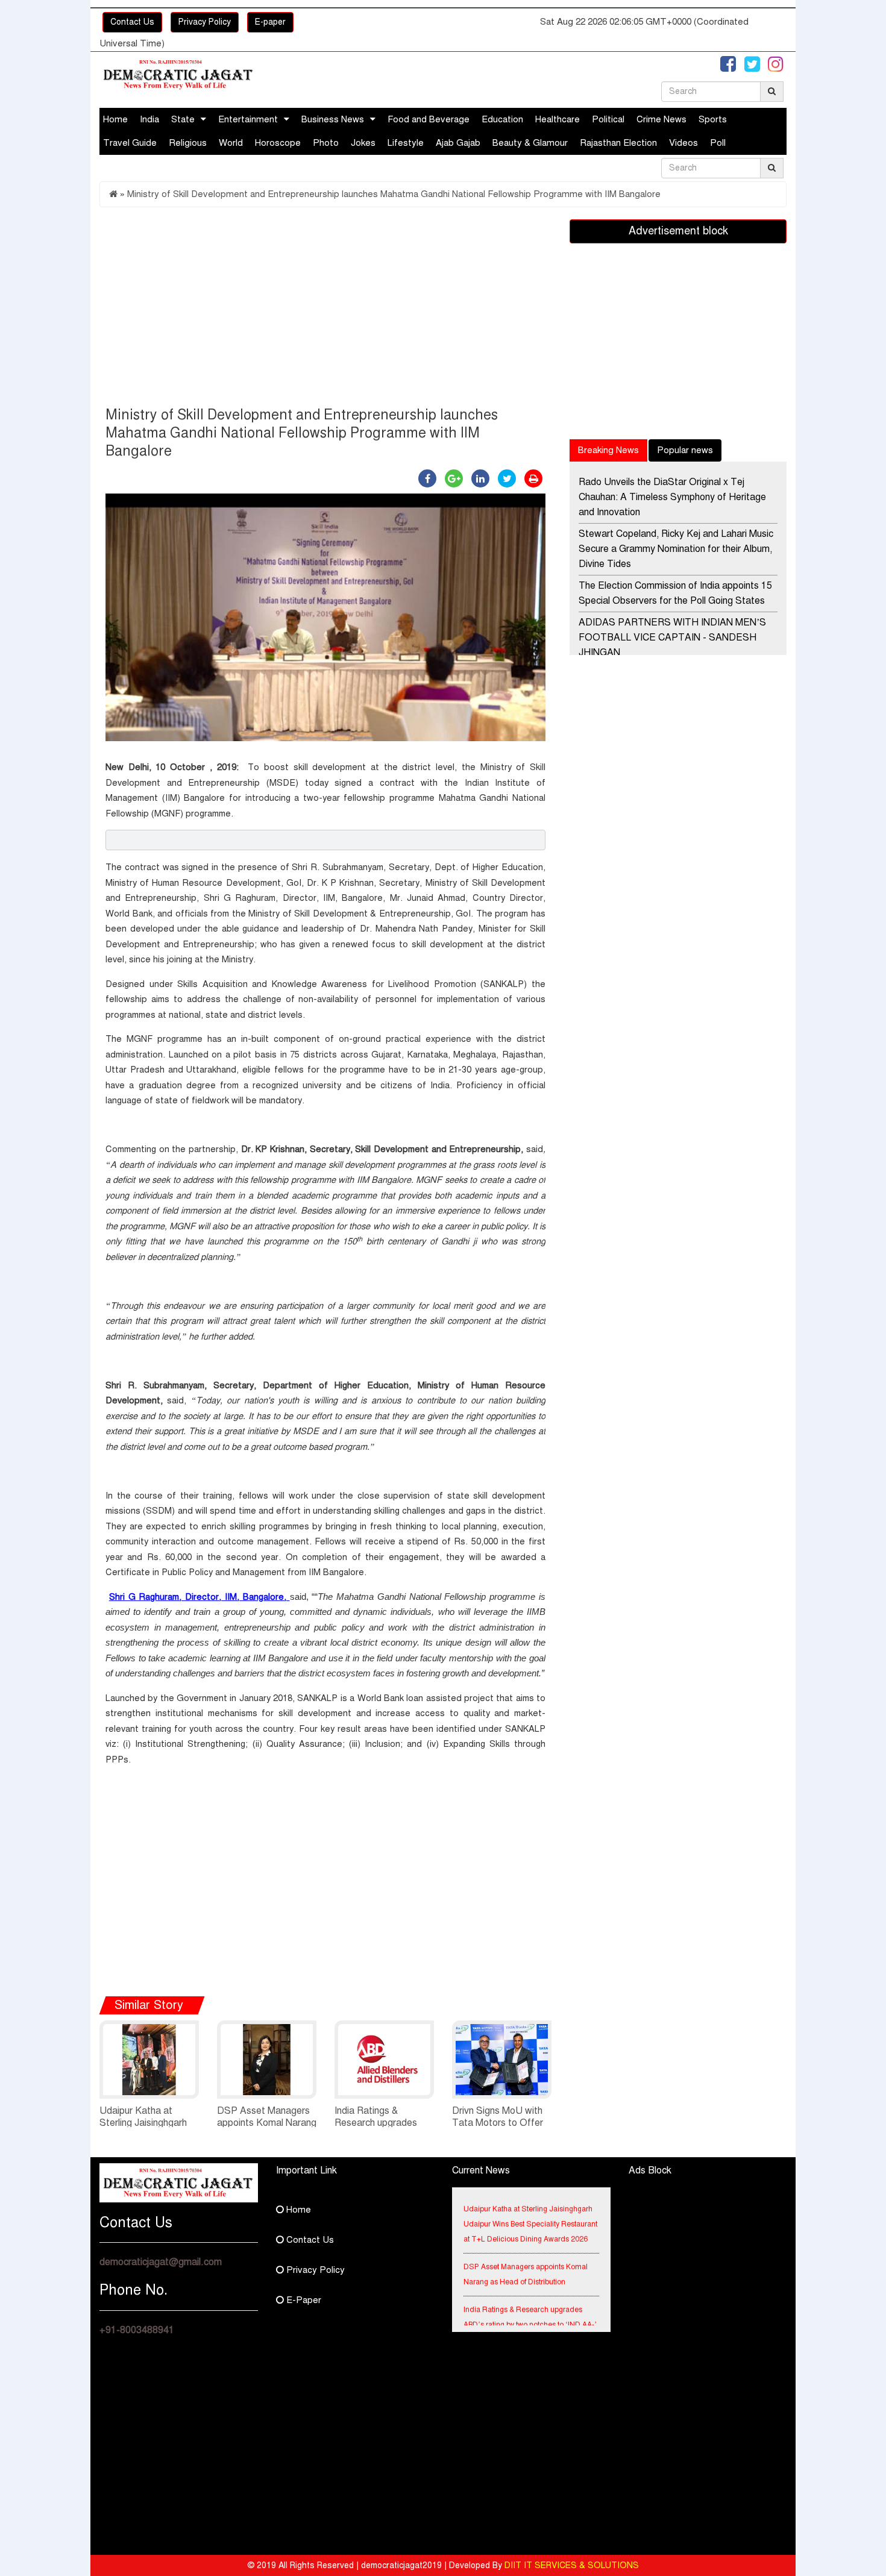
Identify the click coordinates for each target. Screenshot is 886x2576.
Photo (326, 143)
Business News (333, 119)
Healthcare (558, 119)
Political (608, 119)
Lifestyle (406, 143)
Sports (713, 119)
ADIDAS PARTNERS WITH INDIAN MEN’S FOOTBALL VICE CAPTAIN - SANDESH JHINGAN (672, 638)
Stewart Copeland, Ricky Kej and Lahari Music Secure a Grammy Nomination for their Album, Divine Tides (676, 549)
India (149, 119)
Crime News (661, 119)
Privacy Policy (205, 22)
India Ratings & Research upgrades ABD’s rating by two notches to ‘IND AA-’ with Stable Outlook (530, 2309)
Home (115, 119)
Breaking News (608, 450)
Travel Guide (130, 143)
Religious (188, 143)
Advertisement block (678, 231)
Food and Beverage (429, 119)
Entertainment (248, 119)
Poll (718, 143)
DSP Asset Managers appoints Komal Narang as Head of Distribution (267, 2123)
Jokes (363, 143)
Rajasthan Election (618, 143)
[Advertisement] (325, 310)
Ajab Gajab (458, 143)
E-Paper (303, 2300)
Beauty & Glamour (530, 143)
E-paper (270, 22)
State (183, 119)
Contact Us (132, 22)
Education (502, 119)
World (231, 143)
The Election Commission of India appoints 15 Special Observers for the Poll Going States (675, 593)
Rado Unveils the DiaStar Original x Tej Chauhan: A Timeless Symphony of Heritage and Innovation (672, 497)
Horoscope (278, 143)
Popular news (685, 450)
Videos (683, 143)
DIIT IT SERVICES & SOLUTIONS (572, 2565)
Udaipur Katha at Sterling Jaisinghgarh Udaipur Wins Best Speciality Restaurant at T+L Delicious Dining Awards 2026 (530, 2208)
